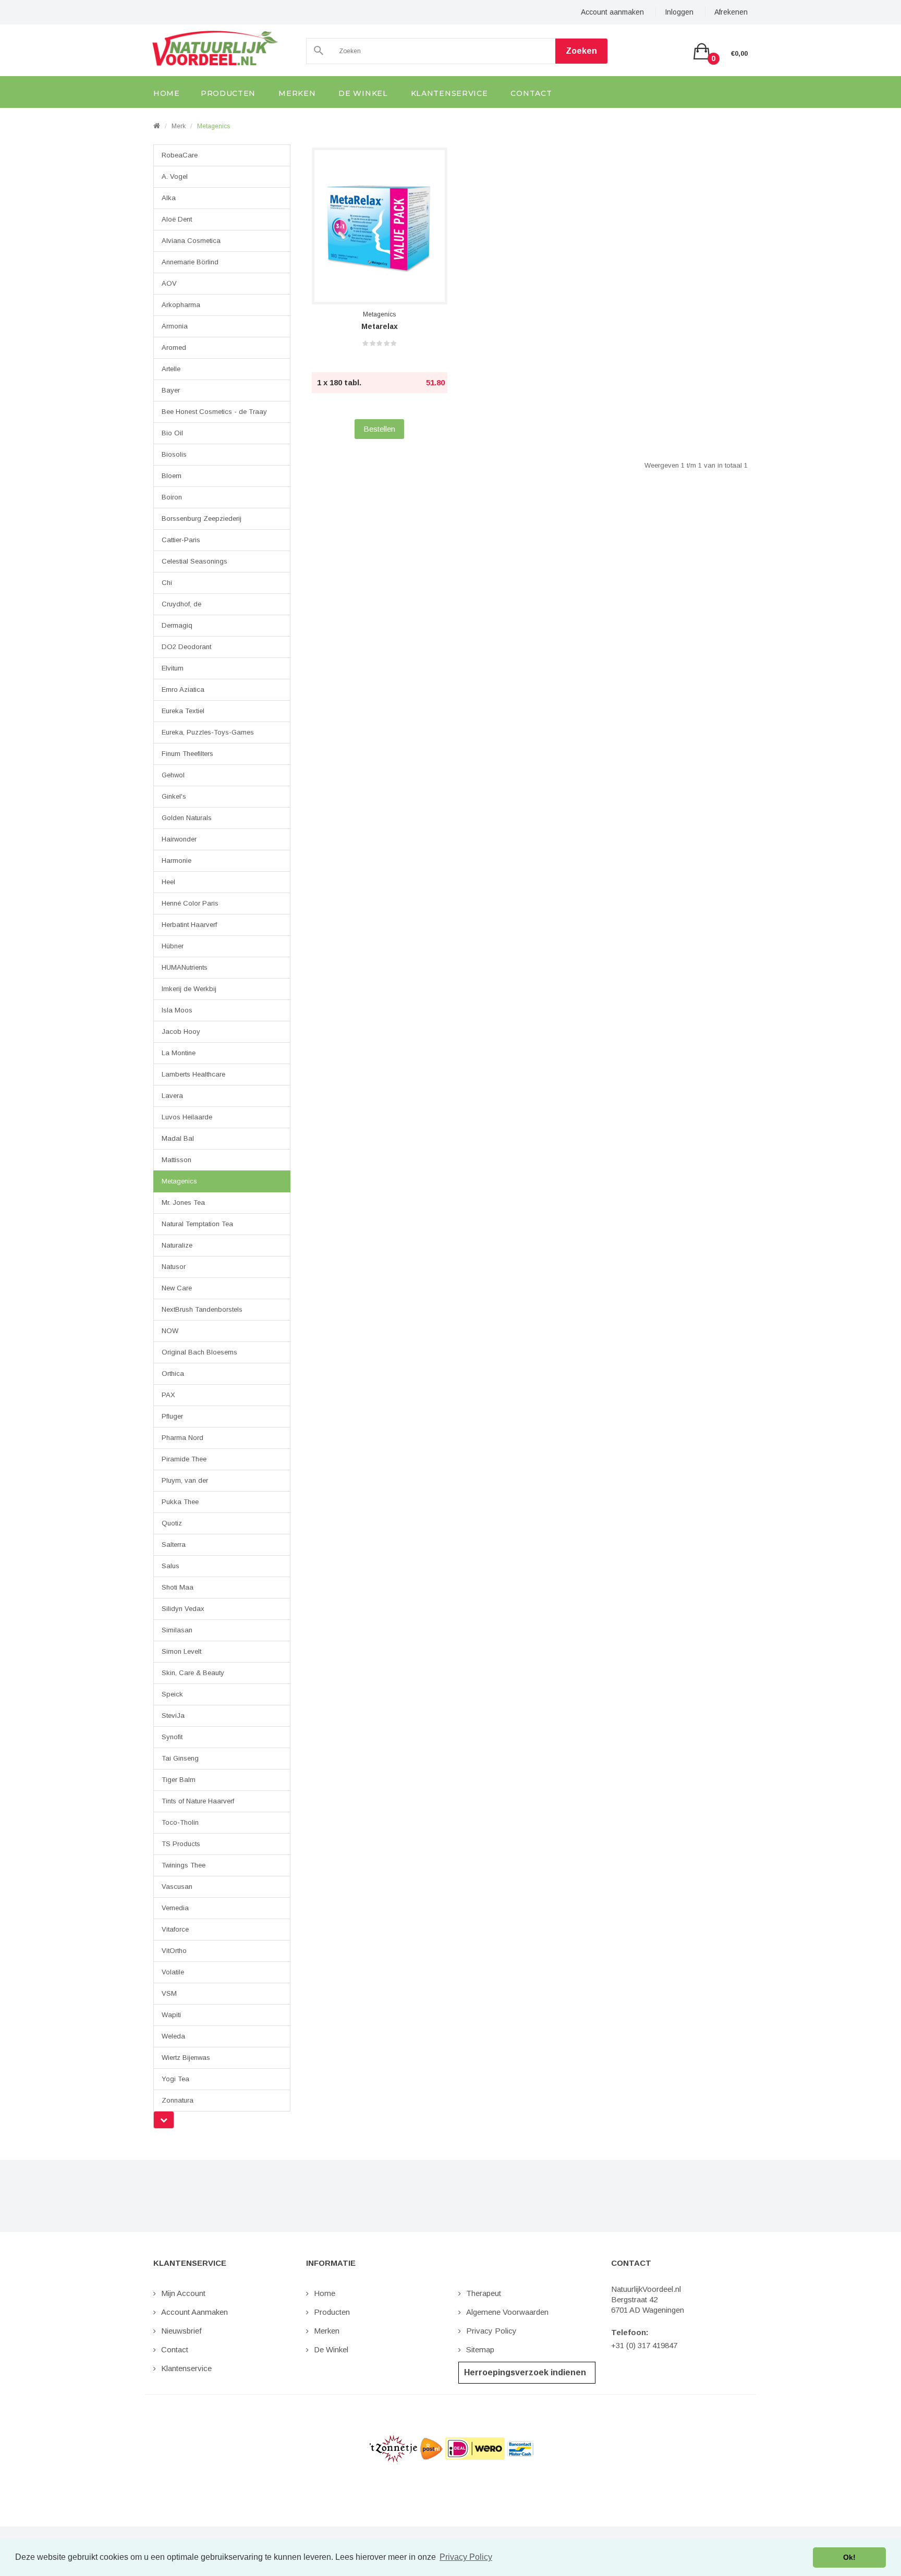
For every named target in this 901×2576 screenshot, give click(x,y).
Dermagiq (177, 625)
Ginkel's (174, 796)
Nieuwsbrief (181, 2331)
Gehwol (173, 775)
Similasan (177, 1630)
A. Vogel (175, 176)
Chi (167, 583)
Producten (332, 2312)
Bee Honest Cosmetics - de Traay (214, 412)
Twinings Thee (184, 1865)
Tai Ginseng (180, 1758)
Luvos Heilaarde (187, 1117)
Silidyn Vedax (183, 1609)
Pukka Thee (180, 1502)
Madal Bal (178, 1138)
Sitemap (480, 2349)
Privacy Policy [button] (466, 2557)
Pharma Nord (182, 1438)
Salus (171, 1566)
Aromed (174, 347)
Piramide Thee (184, 1459)
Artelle (171, 369)
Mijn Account (183, 2293)
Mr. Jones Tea (183, 1202)
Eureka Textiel (183, 711)
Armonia (175, 326)
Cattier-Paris (181, 540)
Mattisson (176, 1160)
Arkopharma (181, 305)
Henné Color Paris (190, 903)
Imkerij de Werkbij (189, 989)
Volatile (173, 1972)
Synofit (172, 1737)
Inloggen (679, 12)
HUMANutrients (185, 967)
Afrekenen (731, 12)
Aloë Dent (177, 219)
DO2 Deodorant (186, 647)
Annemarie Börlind (190, 262)
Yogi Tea (175, 2079)
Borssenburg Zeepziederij (202, 518)
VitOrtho (174, 1951)
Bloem (172, 476)
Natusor (174, 1267)
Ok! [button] (849, 2557)
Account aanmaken (612, 12)
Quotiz (172, 1523)
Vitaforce (175, 1929)
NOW (170, 1331)
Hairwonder (179, 839)
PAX (168, 1395)
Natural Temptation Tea (197, 1224)
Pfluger (172, 1416)
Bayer (171, 390)
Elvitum (173, 668)
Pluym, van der (185, 1480)
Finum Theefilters (187, 754)
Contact (175, 2349)
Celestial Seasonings (194, 561)
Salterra (174, 1545)
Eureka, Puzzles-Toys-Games (208, 732)
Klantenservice (186, 2368)
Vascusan (177, 1887)
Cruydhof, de (181, 604)
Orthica (173, 1374)
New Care (177, 1288)
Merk (179, 126)
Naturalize (177, 1245)
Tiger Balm (179, 1780)
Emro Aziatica (183, 689)
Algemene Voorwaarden (507, 2312)
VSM (169, 1993)
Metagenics (214, 126)
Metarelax (380, 326)
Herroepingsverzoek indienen (525, 2372)
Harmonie (176, 860)
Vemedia (175, 1908)
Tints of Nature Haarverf (198, 1801)
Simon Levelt (181, 1651)
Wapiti (171, 2015)
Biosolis (174, 454)
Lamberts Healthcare (193, 1074)
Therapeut (484, 2293)
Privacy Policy (491, 2331)
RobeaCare (180, 155)
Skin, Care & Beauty (193, 1673)
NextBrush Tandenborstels (202, 1309)
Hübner (173, 946)
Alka (169, 198)
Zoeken (581, 51)
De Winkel (331, 2349)
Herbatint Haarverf (189, 925)
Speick (172, 1694)
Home (325, 2293)
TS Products (181, 1844)
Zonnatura (178, 2100)
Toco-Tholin (180, 1822)
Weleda (173, 2036)
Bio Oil (172, 433)
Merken (327, 2331)
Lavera (172, 1096)
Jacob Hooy (181, 1031)
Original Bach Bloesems (199, 1352)
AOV (169, 283)
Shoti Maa (178, 1587)
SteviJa (173, 1716)
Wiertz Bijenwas (186, 2058)
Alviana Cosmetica (191, 241)
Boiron (172, 497)
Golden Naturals (187, 818)
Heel (168, 882)
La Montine (179, 1053)
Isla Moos (177, 1010)
